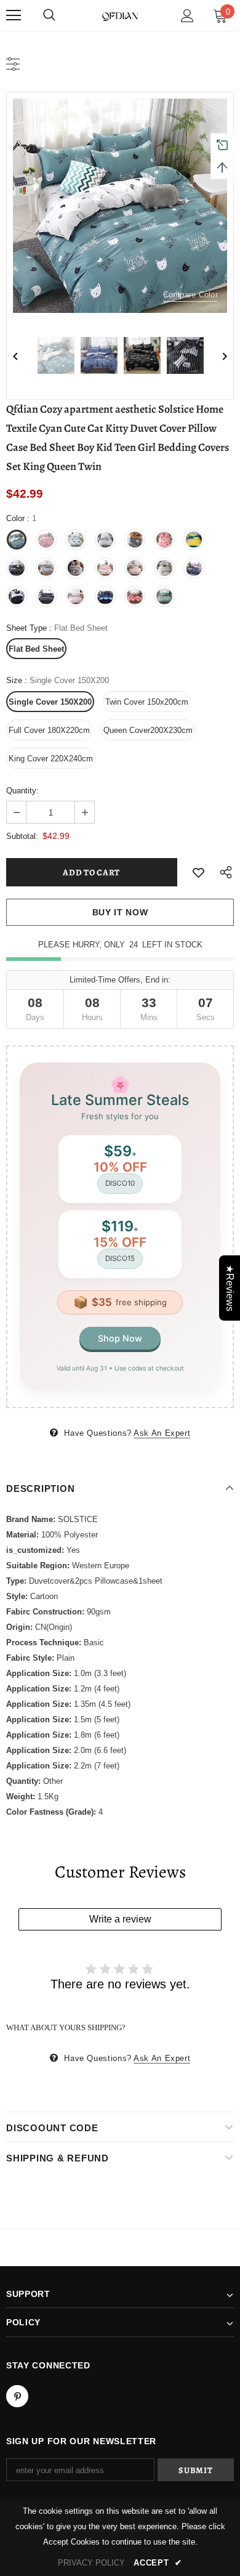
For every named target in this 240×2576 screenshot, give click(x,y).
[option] (120, 206)
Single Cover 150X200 (50, 702)
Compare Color (190, 295)
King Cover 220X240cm (51, 759)
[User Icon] (187, 16)
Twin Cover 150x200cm (147, 702)
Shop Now (120, 1338)
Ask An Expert (162, 1433)
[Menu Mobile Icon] (14, 15)
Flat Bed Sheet (36, 649)
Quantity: (22, 791)
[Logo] (120, 15)
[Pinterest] (17, 2396)
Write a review (120, 1919)
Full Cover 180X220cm (49, 730)
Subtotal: (22, 836)
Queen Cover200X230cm (148, 730)
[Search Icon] (49, 15)
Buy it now (120, 912)
